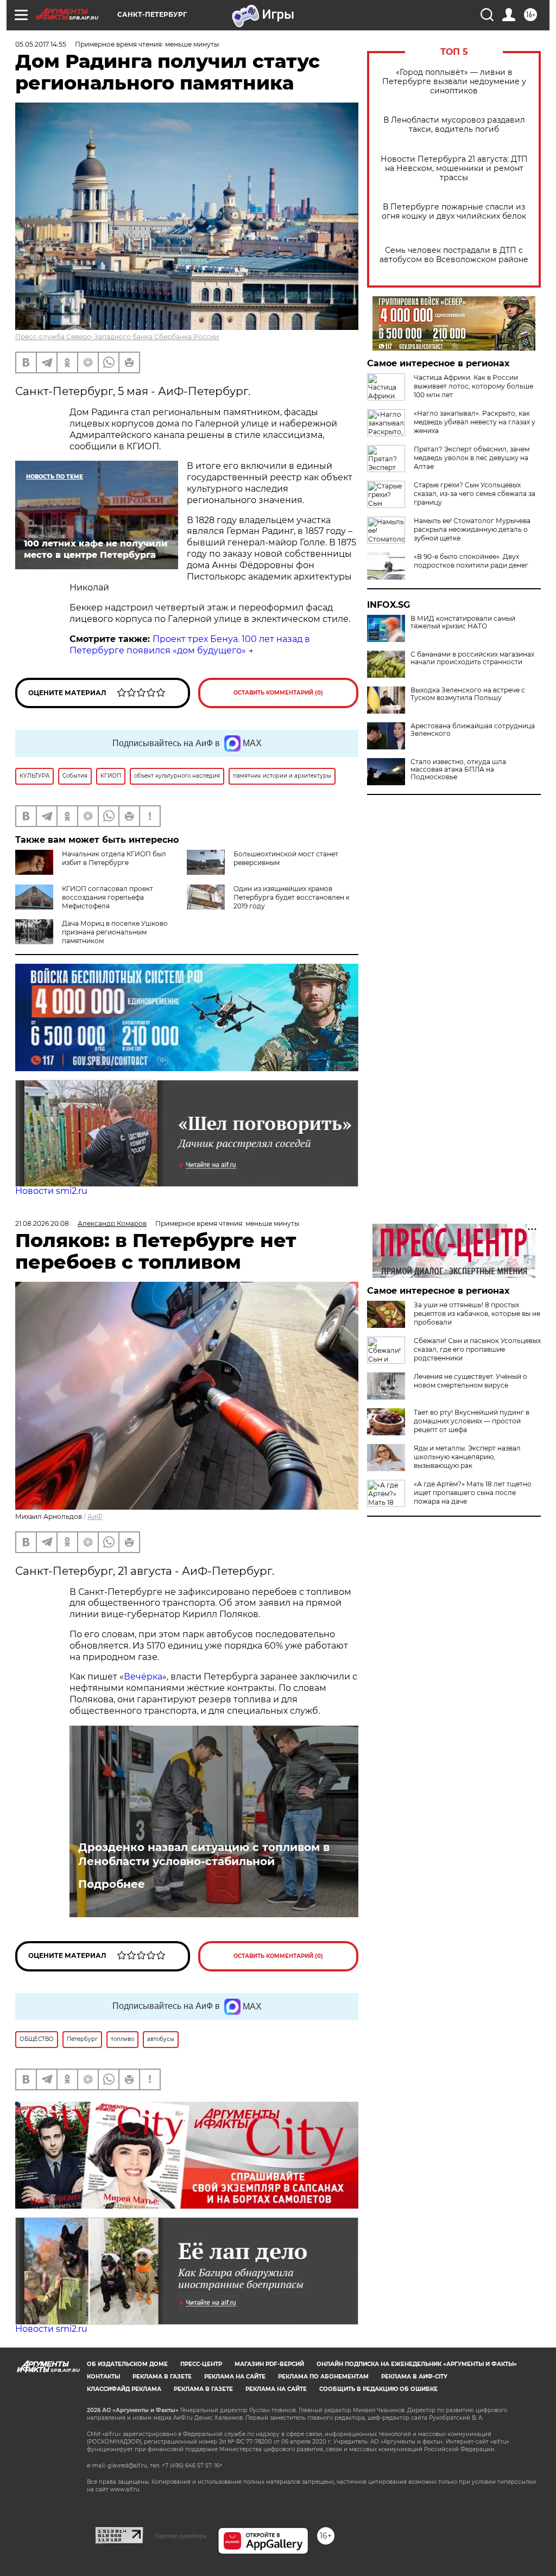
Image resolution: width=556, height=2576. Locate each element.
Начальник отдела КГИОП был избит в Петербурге (114, 858)
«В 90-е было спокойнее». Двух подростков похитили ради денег (471, 561)
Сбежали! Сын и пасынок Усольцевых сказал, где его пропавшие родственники (477, 1349)
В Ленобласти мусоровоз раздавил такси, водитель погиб (454, 125)
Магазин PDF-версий (269, 2364)
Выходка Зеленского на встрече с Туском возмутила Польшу (468, 694)
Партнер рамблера (181, 2536)
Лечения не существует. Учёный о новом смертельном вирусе (470, 1381)
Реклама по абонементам (323, 2377)
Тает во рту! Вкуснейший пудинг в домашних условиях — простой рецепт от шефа (472, 1421)
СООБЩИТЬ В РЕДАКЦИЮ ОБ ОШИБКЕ (378, 2389)
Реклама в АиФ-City (414, 2377)
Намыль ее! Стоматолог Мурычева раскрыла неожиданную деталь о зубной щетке (472, 529)
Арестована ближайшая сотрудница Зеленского (473, 730)
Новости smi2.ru (51, 1191)
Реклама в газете (162, 2377)
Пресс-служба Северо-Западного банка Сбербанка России (117, 337)
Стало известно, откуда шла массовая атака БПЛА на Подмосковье (458, 769)
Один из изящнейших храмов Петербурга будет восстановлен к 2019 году (292, 897)
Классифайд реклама (124, 2389)
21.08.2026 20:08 (42, 1223)
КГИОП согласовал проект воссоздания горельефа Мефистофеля (108, 897)
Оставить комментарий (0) (278, 693)
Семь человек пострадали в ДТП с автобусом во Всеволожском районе (454, 255)
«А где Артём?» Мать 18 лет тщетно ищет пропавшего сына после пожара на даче (473, 1493)
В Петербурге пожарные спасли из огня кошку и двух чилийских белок (454, 212)
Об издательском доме (127, 2364)
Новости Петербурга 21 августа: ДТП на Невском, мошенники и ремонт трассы (454, 168)
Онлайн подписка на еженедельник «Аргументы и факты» (417, 2364)
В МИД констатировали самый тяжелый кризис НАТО (463, 622)
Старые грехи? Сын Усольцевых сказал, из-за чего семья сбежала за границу (475, 494)
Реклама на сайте (235, 2377)
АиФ (95, 1516)
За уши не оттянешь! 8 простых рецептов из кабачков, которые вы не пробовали (477, 1314)
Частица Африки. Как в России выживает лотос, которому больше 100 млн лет (473, 386)
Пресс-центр (201, 2364)
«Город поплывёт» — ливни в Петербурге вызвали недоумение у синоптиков (454, 82)
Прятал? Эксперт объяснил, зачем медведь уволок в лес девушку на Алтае (472, 458)
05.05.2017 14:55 (41, 44)
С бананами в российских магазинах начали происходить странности (472, 658)
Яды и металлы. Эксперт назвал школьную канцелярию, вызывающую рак (467, 1457)
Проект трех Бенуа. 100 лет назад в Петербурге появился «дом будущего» (190, 645)
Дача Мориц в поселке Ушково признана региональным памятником (115, 932)
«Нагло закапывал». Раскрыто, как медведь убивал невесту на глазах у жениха (475, 422)
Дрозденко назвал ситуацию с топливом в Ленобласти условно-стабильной (204, 1854)
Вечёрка (143, 1677)
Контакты (103, 2377)
